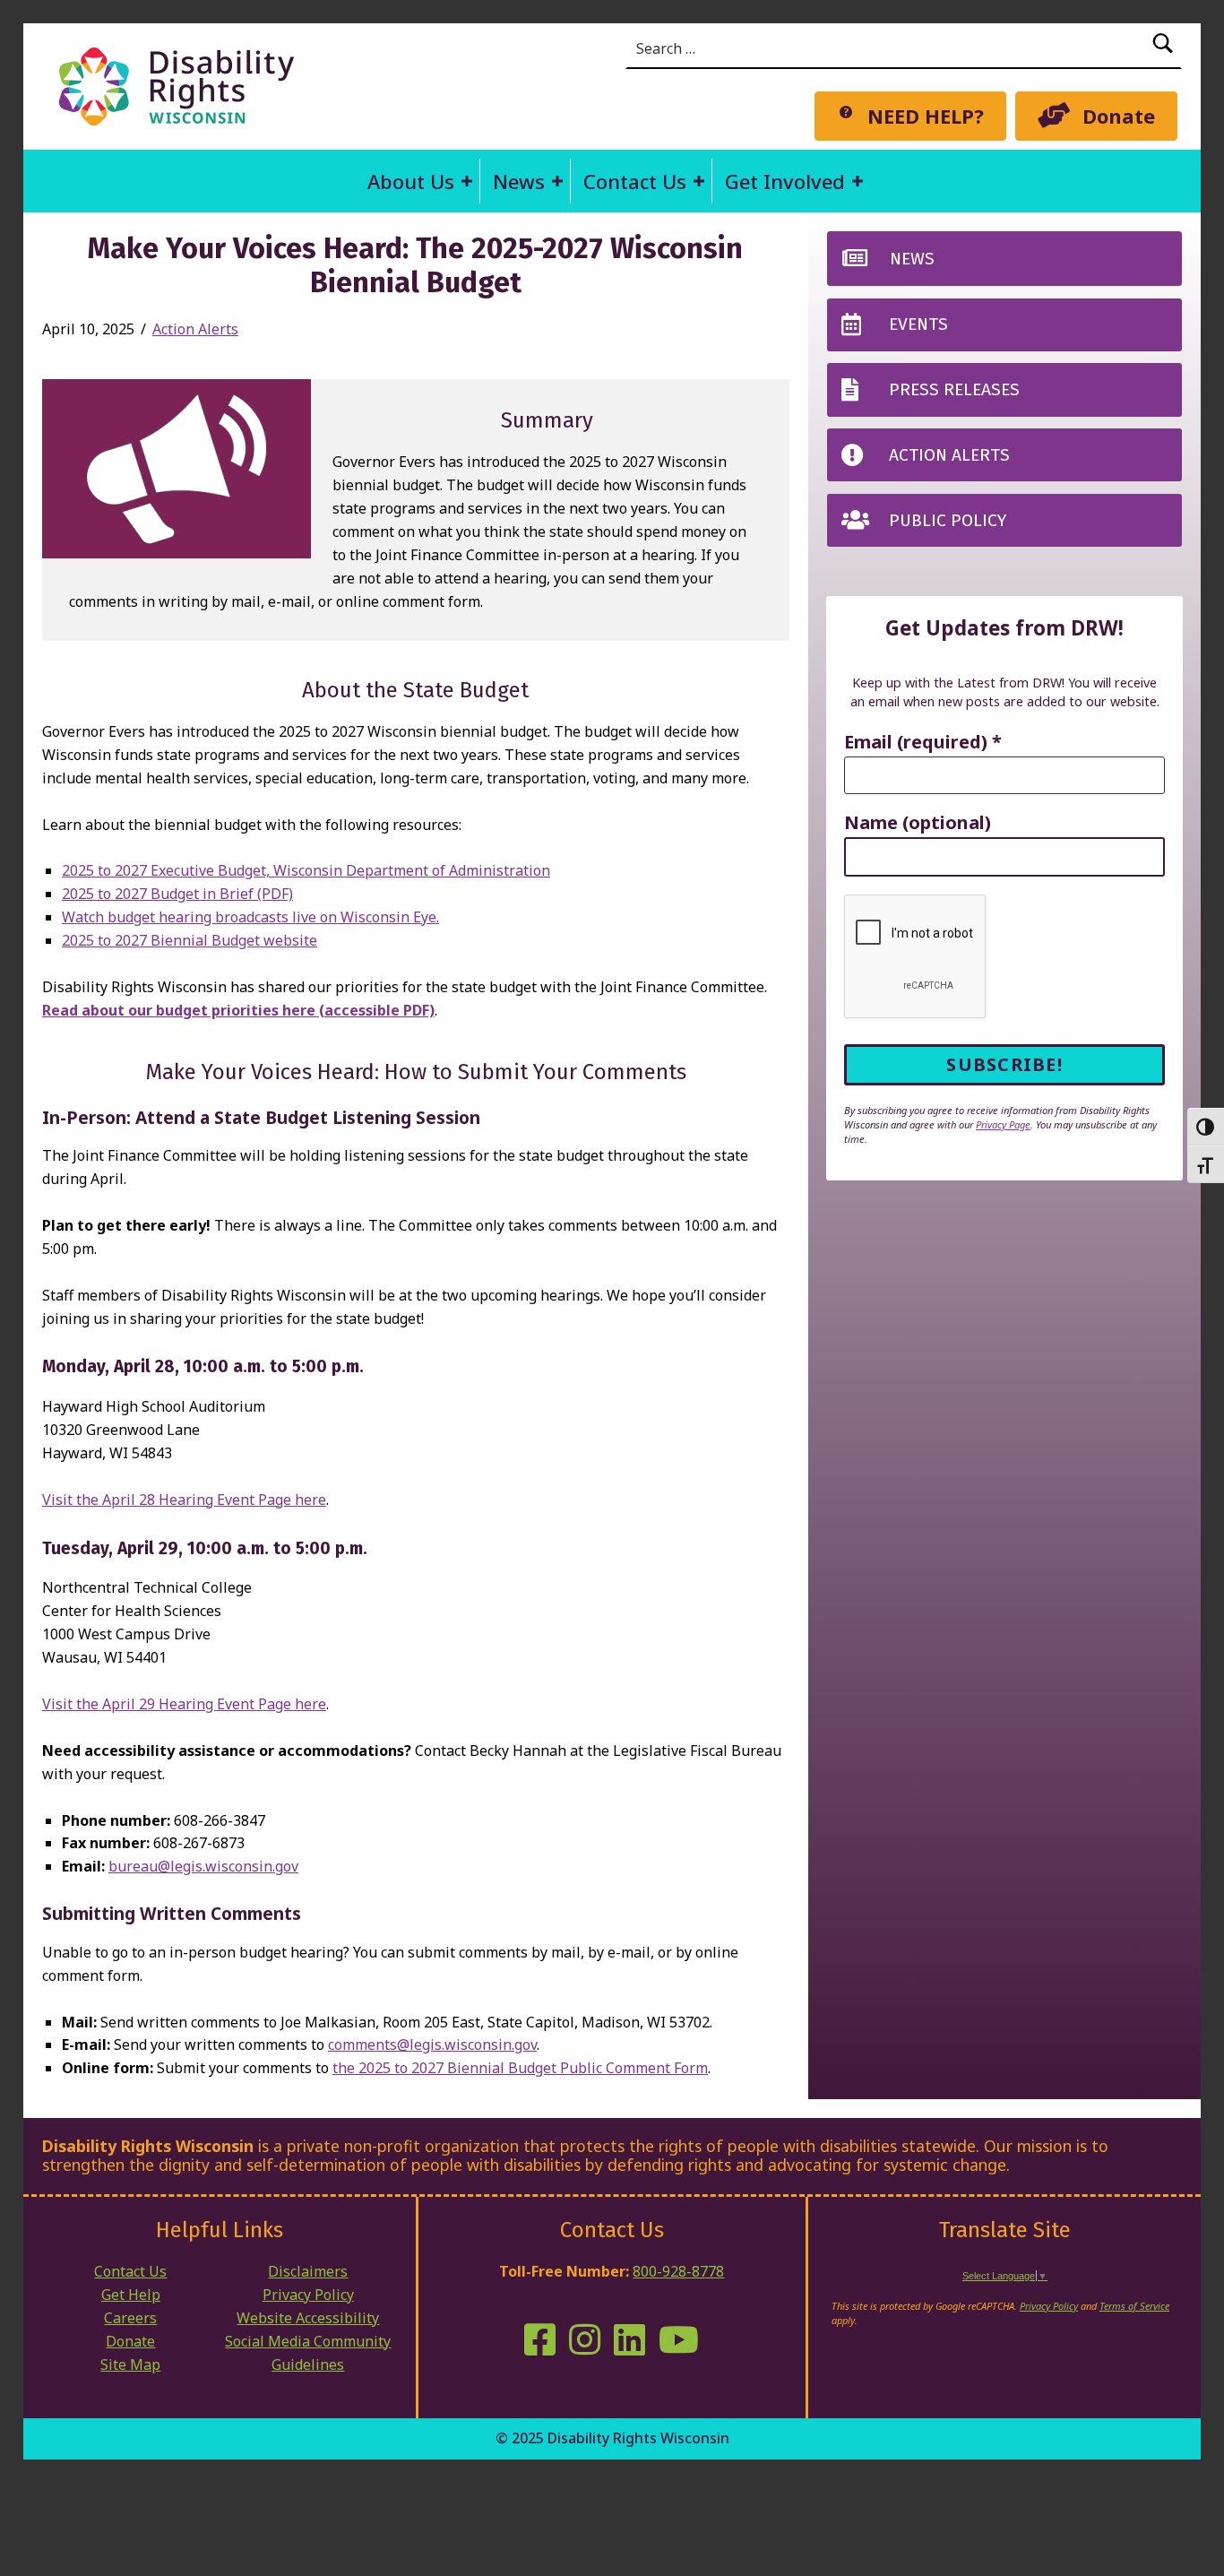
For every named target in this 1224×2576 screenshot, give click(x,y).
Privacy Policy (308, 2295)
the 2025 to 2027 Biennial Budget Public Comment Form (520, 2068)
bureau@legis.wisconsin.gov (203, 1866)
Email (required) (923, 743)
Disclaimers (308, 2271)
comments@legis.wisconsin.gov (432, 2044)
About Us (411, 181)
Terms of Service (1134, 2306)
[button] (467, 181)
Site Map (130, 2364)
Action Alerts (195, 329)
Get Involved (785, 181)
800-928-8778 (678, 2271)
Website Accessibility (308, 2318)
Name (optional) (918, 823)
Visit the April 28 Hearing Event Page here (184, 1500)
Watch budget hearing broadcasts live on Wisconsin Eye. (250, 917)
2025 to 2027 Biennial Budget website (190, 940)
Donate (130, 2341)
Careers (130, 2318)
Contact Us (635, 181)
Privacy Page (1003, 1124)
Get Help (131, 2295)
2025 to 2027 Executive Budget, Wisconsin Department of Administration (306, 870)
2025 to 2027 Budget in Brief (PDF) (177, 894)
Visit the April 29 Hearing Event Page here (184, 1704)
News (519, 181)
